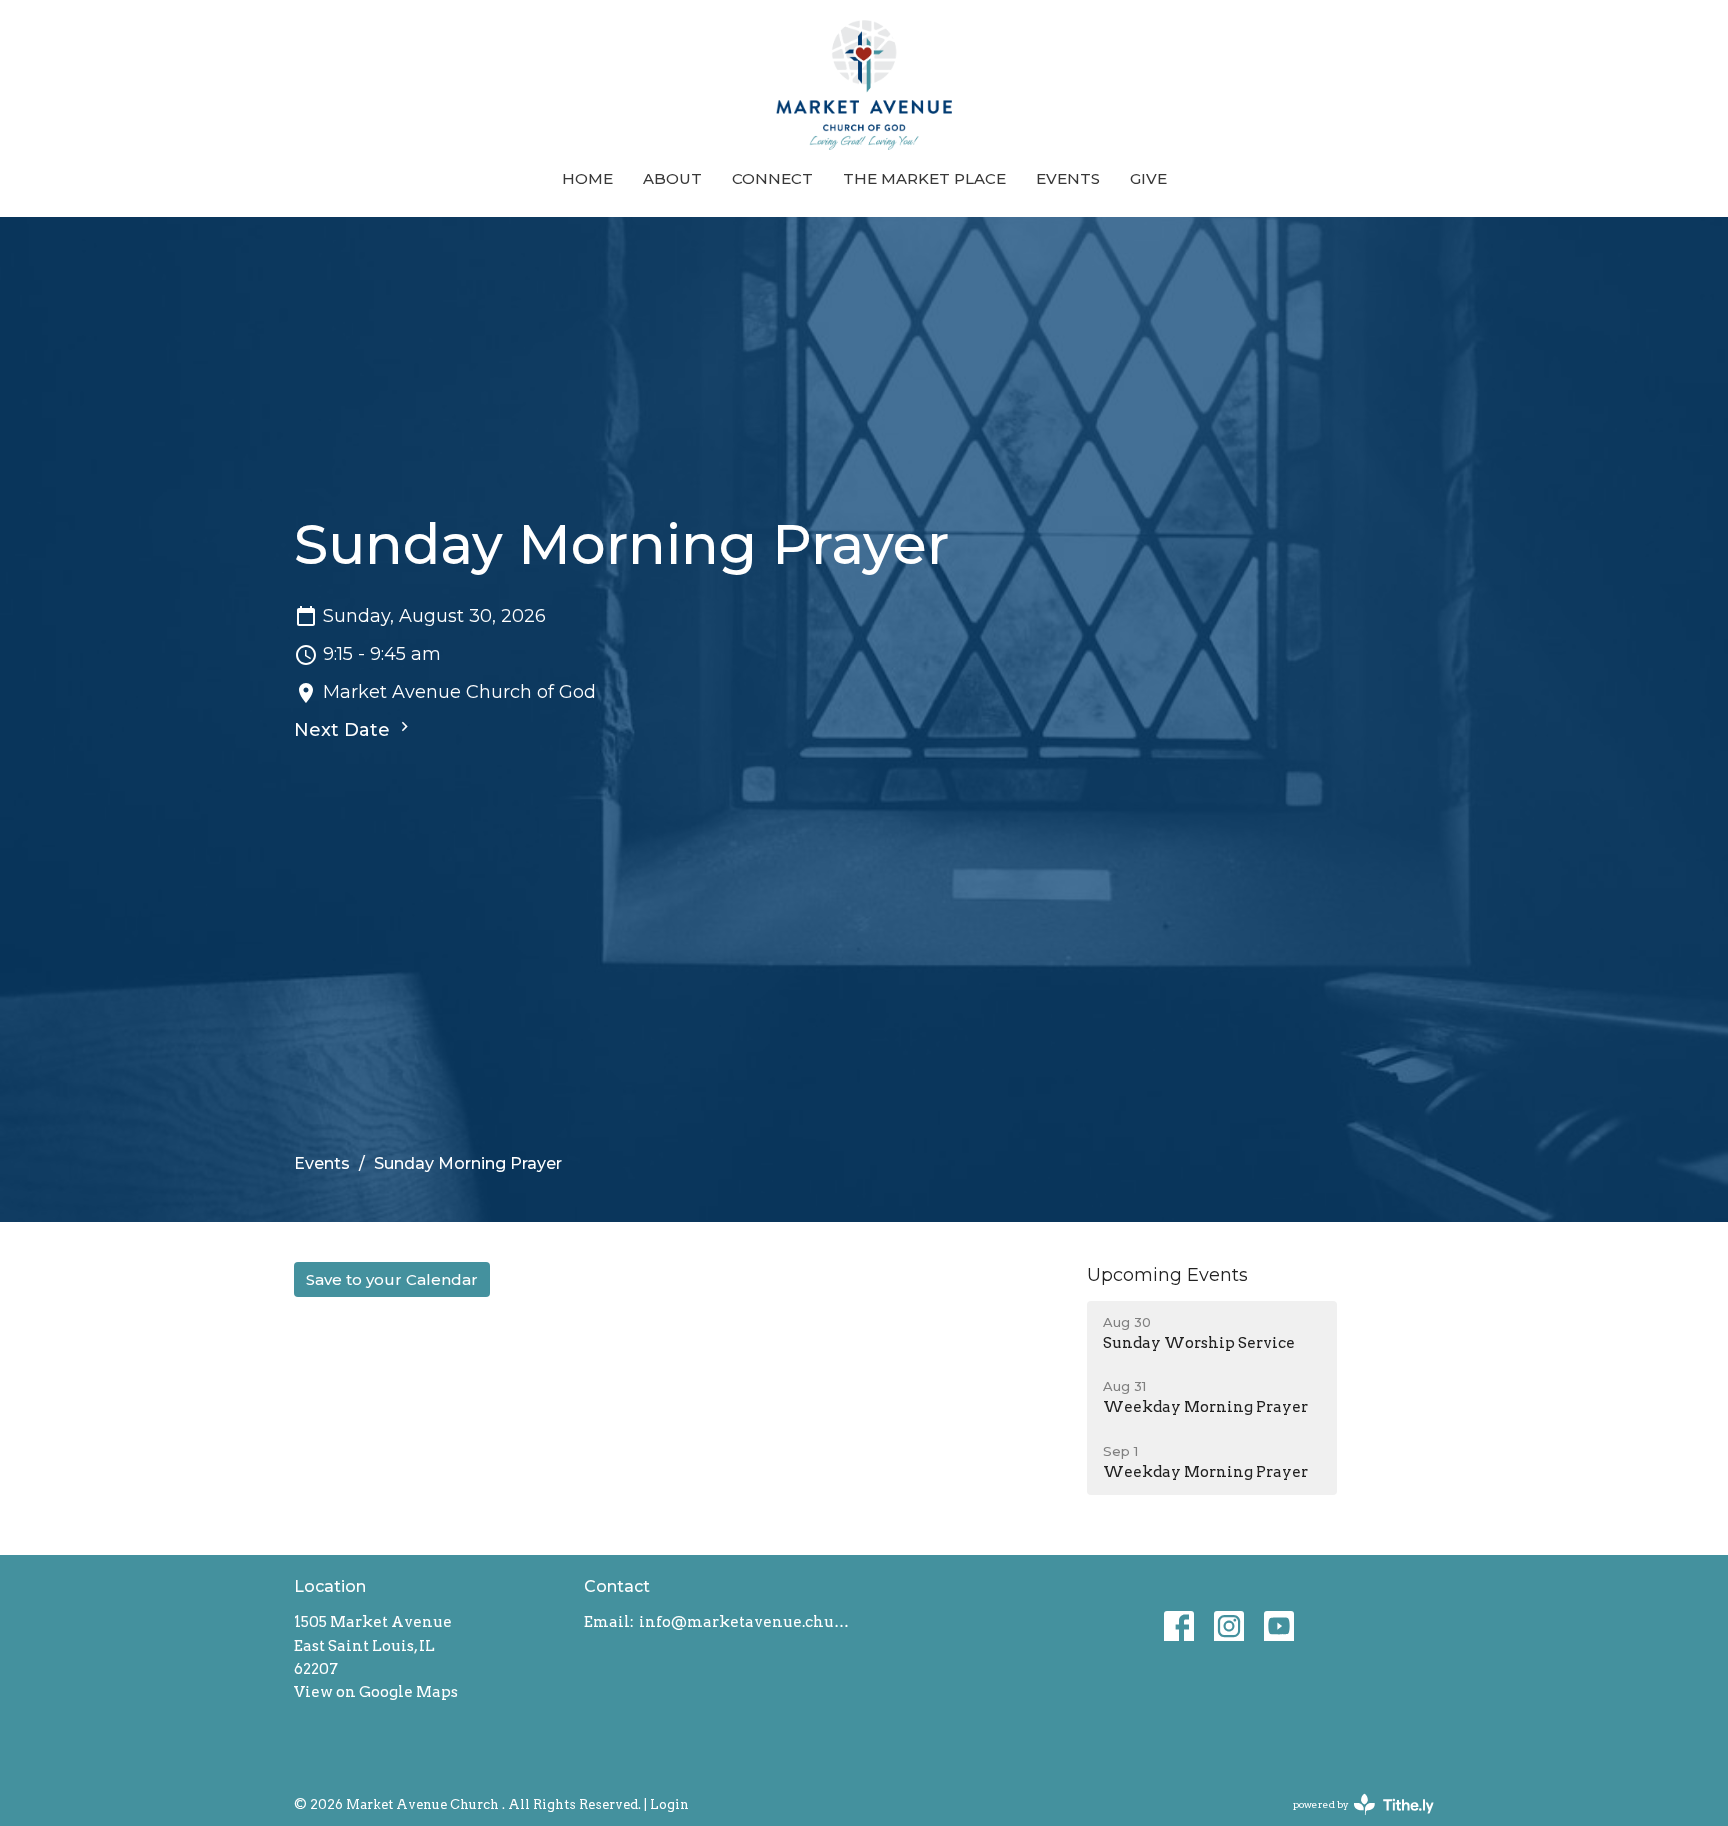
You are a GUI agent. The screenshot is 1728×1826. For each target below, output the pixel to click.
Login (669, 1804)
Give (1148, 178)
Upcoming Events (1167, 1275)
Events (1068, 178)
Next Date (344, 730)
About (672, 178)
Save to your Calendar (392, 1279)
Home (587, 178)
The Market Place (924, 178)
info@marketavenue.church (746, 1622)
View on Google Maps (376, 1692)
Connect (772, 178)
